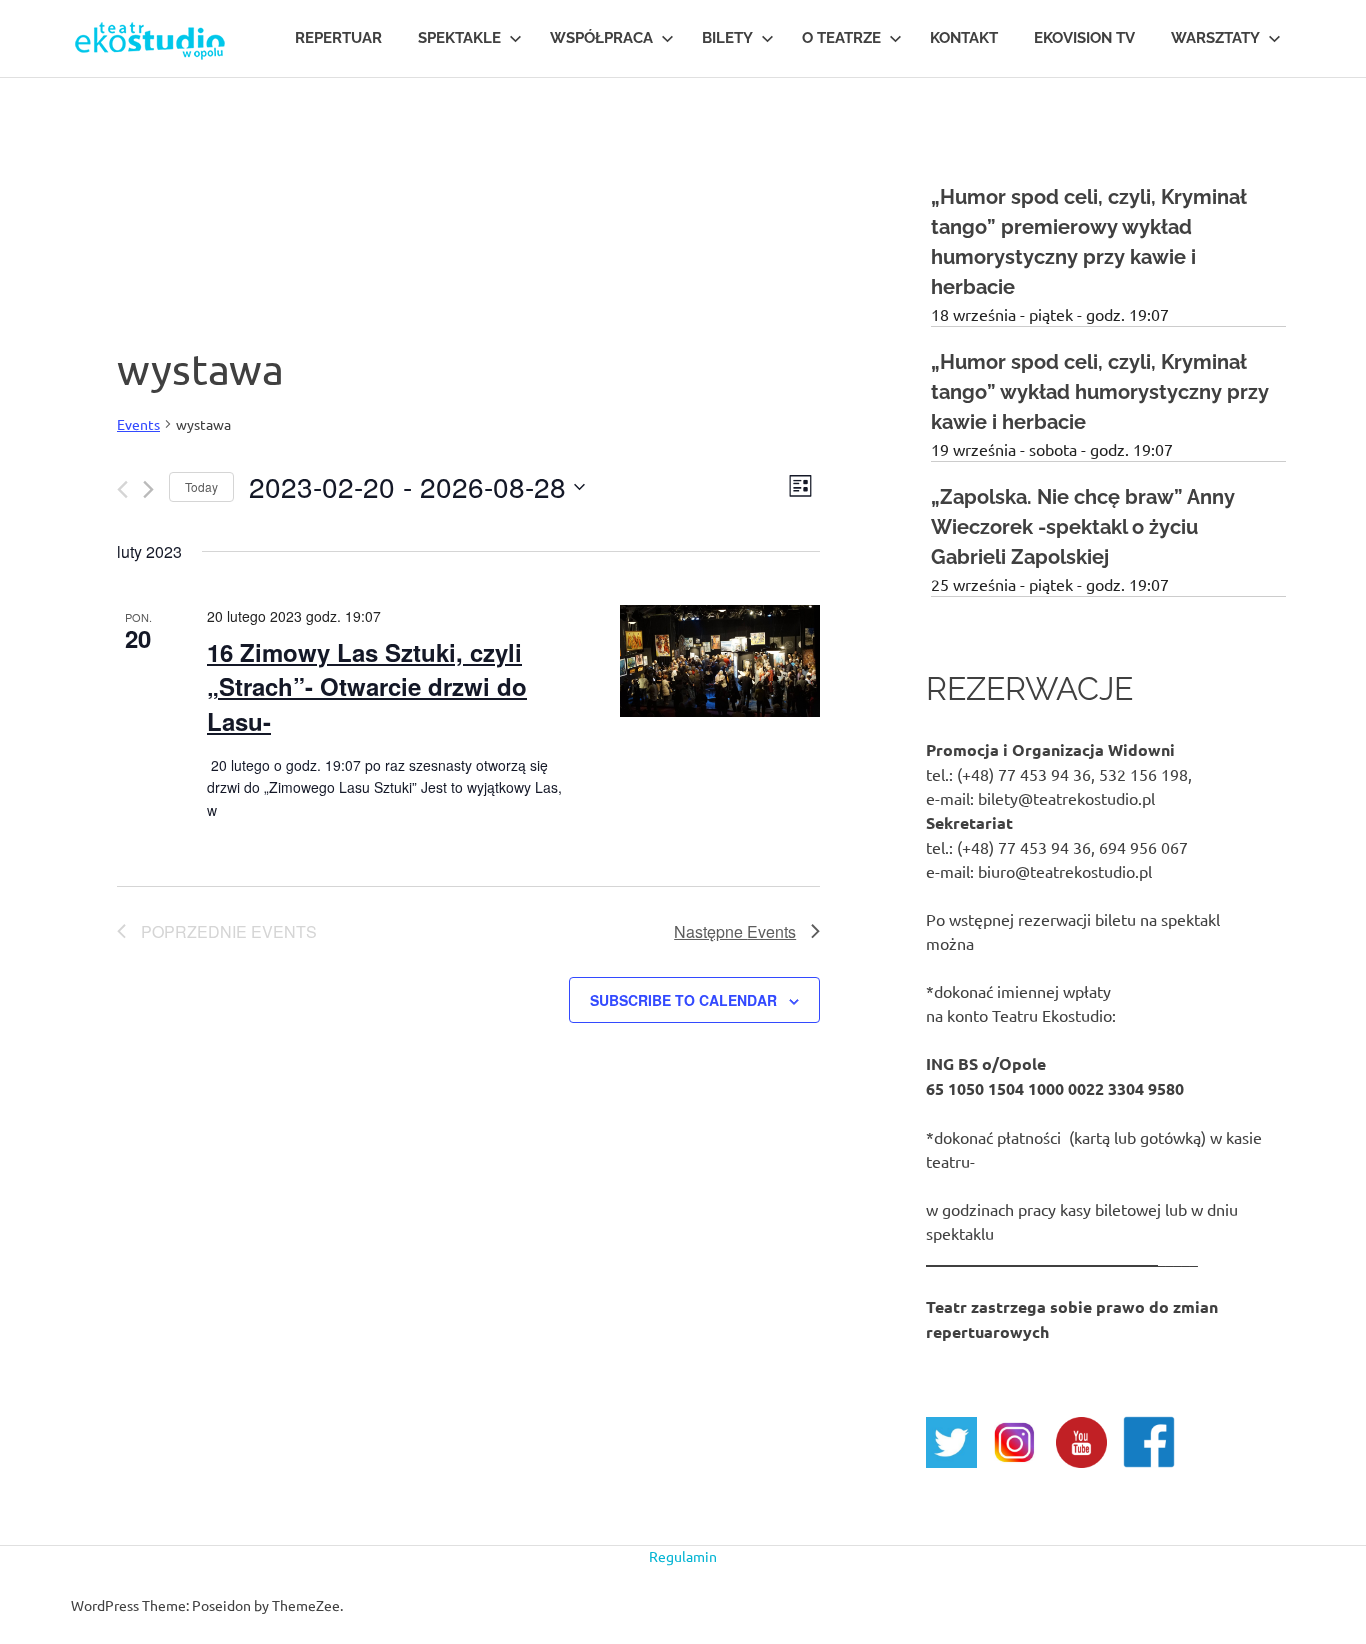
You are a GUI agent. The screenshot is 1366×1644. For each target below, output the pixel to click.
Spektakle (459, 38)
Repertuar (338, 38)
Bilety (727, 38)
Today (201, 486)
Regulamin (683, 1556)
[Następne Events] (148, 489)
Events (138, 424)
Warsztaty (1215, 38)
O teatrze (841, 38)
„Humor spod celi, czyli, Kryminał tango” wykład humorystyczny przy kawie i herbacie (1100, 392)
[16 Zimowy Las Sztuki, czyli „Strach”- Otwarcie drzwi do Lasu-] (720, 661)
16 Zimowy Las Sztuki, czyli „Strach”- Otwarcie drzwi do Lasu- (367, 686)
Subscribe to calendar (683, 1000)
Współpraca (601, 38)
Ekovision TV (1084, 38)
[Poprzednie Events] (122, 489)
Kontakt (964, 38)
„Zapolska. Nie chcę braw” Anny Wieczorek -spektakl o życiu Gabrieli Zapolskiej (1083, 527)
